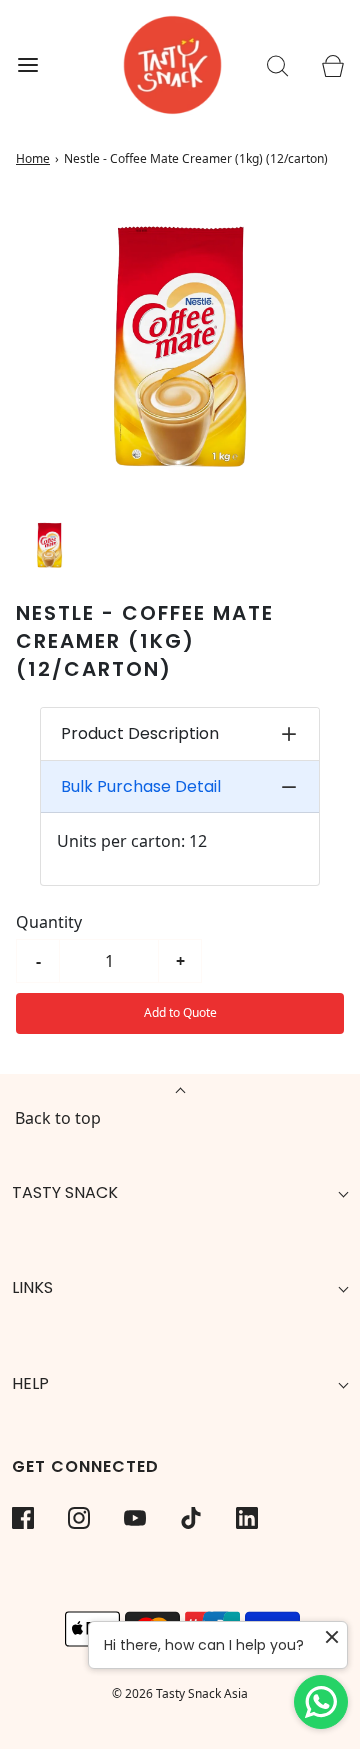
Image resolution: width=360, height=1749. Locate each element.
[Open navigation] (27, 65)
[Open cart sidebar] (332, 65)
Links (32, 1287)
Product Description (140, 733)
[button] (49, 545)
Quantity (49, 922)
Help (30, 1383)
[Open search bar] (277, 65)
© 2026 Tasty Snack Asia (180, 1693)
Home (33, 158)
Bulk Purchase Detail (141, 786)
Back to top (58, 1118)
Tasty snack (65, 1192)
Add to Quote (180, 1012)
